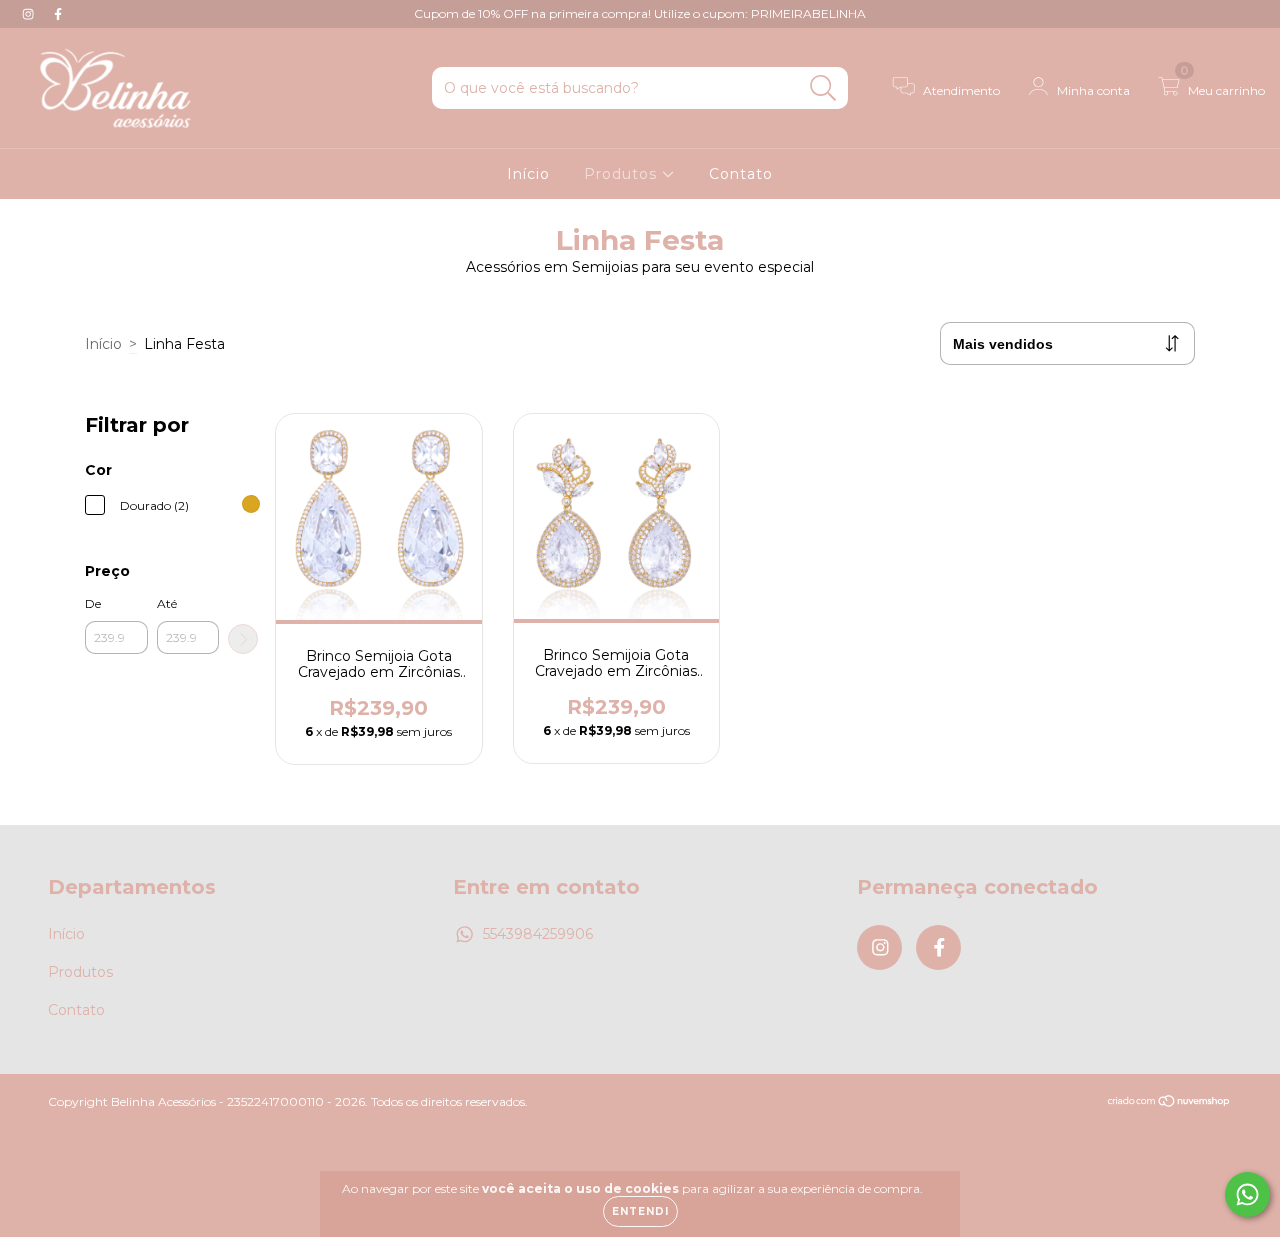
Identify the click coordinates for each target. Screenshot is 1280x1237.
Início (528, 174)
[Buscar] (823, 88)
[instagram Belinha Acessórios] (30, 14)
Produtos (623, 174)
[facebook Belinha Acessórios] (58, 14)
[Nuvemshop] (1169, 1103)
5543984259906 (538, 934)
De (93, 603)
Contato (741, 174)
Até (167, 603)
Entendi (640, 1211)
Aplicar (243, 639)
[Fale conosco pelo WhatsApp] (1247, 1194)
